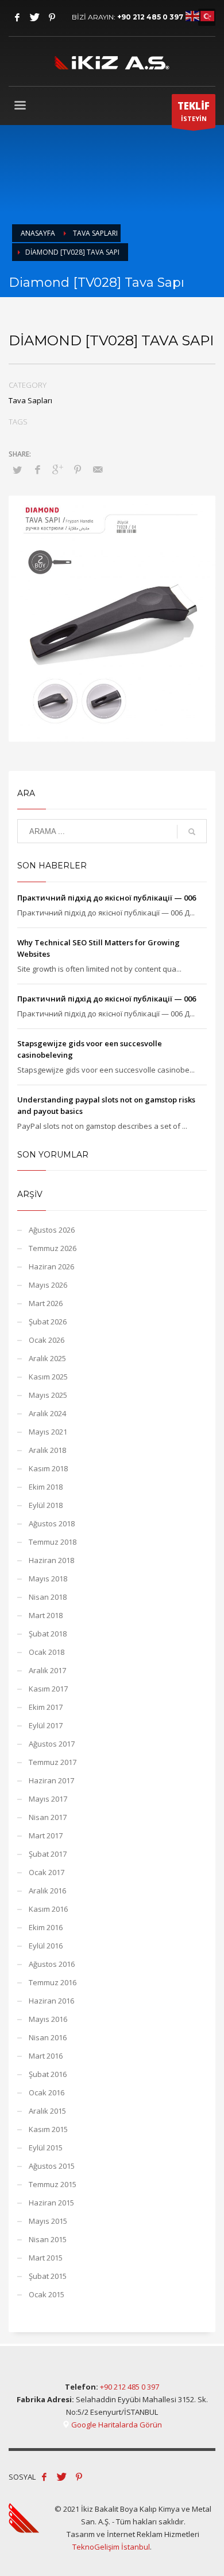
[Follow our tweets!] (61, 2477)
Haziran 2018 (51, 1560)
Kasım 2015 (48, 2129)
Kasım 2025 (48, 1377)
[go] (192, 832)
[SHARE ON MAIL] (98, 469)
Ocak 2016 (47, 2092)
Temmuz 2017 (53, 1762)
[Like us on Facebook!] (44, 2477)
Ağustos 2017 (52, 1744)
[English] (193, 15)
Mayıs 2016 (48, 2019)
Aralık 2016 (47, 1891)
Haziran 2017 (51, 1780)
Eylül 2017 (46, 1725)
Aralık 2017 (47, 1670)
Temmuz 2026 (53, 1248)
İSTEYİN (194, 111)
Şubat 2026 (48, 1322)
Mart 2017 (46, 1835)
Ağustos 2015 (52, 2166)
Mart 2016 (46, 2056)
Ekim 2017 (46, 1707)
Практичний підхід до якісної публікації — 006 (107, 898)
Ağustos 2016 (52, 1964)
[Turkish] (208, 15)
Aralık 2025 (47, 1358)
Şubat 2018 (48, 1634)
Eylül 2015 (46, 2148)
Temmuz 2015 (53, 2184)
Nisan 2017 (48, 1817)
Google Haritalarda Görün (116, 2425)
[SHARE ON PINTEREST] (78, 469)
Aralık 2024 (47, 1413)
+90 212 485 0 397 (150, 17)
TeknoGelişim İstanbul (111, 2547)
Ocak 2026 (47, 1340)
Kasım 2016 (48, 1909)
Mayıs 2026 (48, 1285)
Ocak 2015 (47, 2294)
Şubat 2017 (48, 1854)
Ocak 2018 (47, 1652)
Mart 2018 (46, 1615)
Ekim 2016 (46, 1927)
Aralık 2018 (47, 1450)
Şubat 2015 (48, 2276)
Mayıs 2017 (48, 1799)
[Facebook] (17, 17)
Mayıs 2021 (48, 1432)
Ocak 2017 (47, 1872)
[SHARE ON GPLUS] (57, 469)
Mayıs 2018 (48, 1579)
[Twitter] (34, 17)
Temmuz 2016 (53, 1982)
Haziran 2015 (51, 2203)
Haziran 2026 (51, 1266)
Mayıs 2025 (48, 1395)
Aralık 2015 (47, 2111)
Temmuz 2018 (53, 1542)
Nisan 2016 (48, 2037)
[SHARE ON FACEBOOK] (37, 469)
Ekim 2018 (46, 1487)
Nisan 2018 (48, 1597)
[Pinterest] (52, 17)
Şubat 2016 (48, 2074)
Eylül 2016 (46, 1946)
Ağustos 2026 (52, 1230)
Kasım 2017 (48, 1689)
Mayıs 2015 (48, 2221)
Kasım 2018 (48, 1468)
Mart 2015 (46, 2258)
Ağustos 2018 (52, 1523)
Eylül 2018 (46, 1505)
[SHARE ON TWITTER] (17, 470)
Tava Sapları (30, 400)
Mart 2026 (46, 1303)
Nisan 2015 (48, 2239)
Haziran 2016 (51, 2001)
